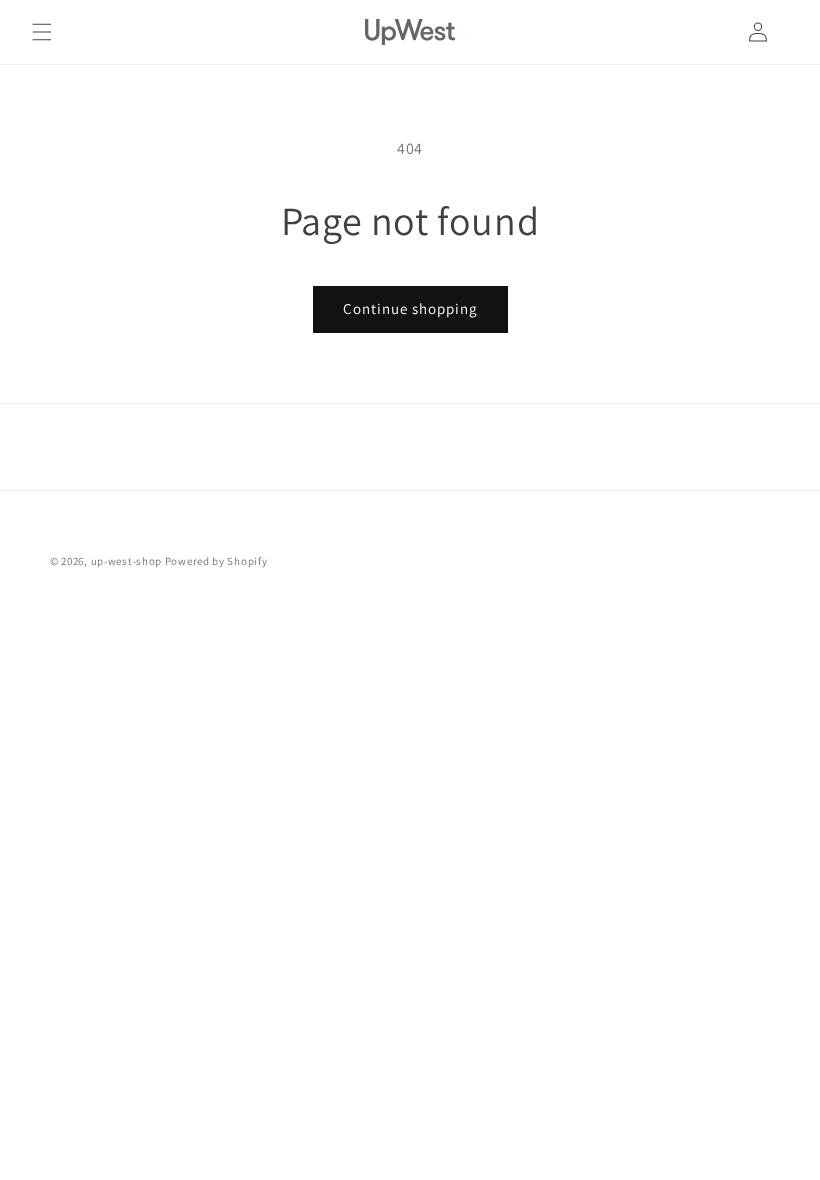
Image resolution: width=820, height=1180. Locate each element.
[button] (42, 32)
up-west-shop (126, 561)
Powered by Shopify (216, 561)
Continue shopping (410, 308)
